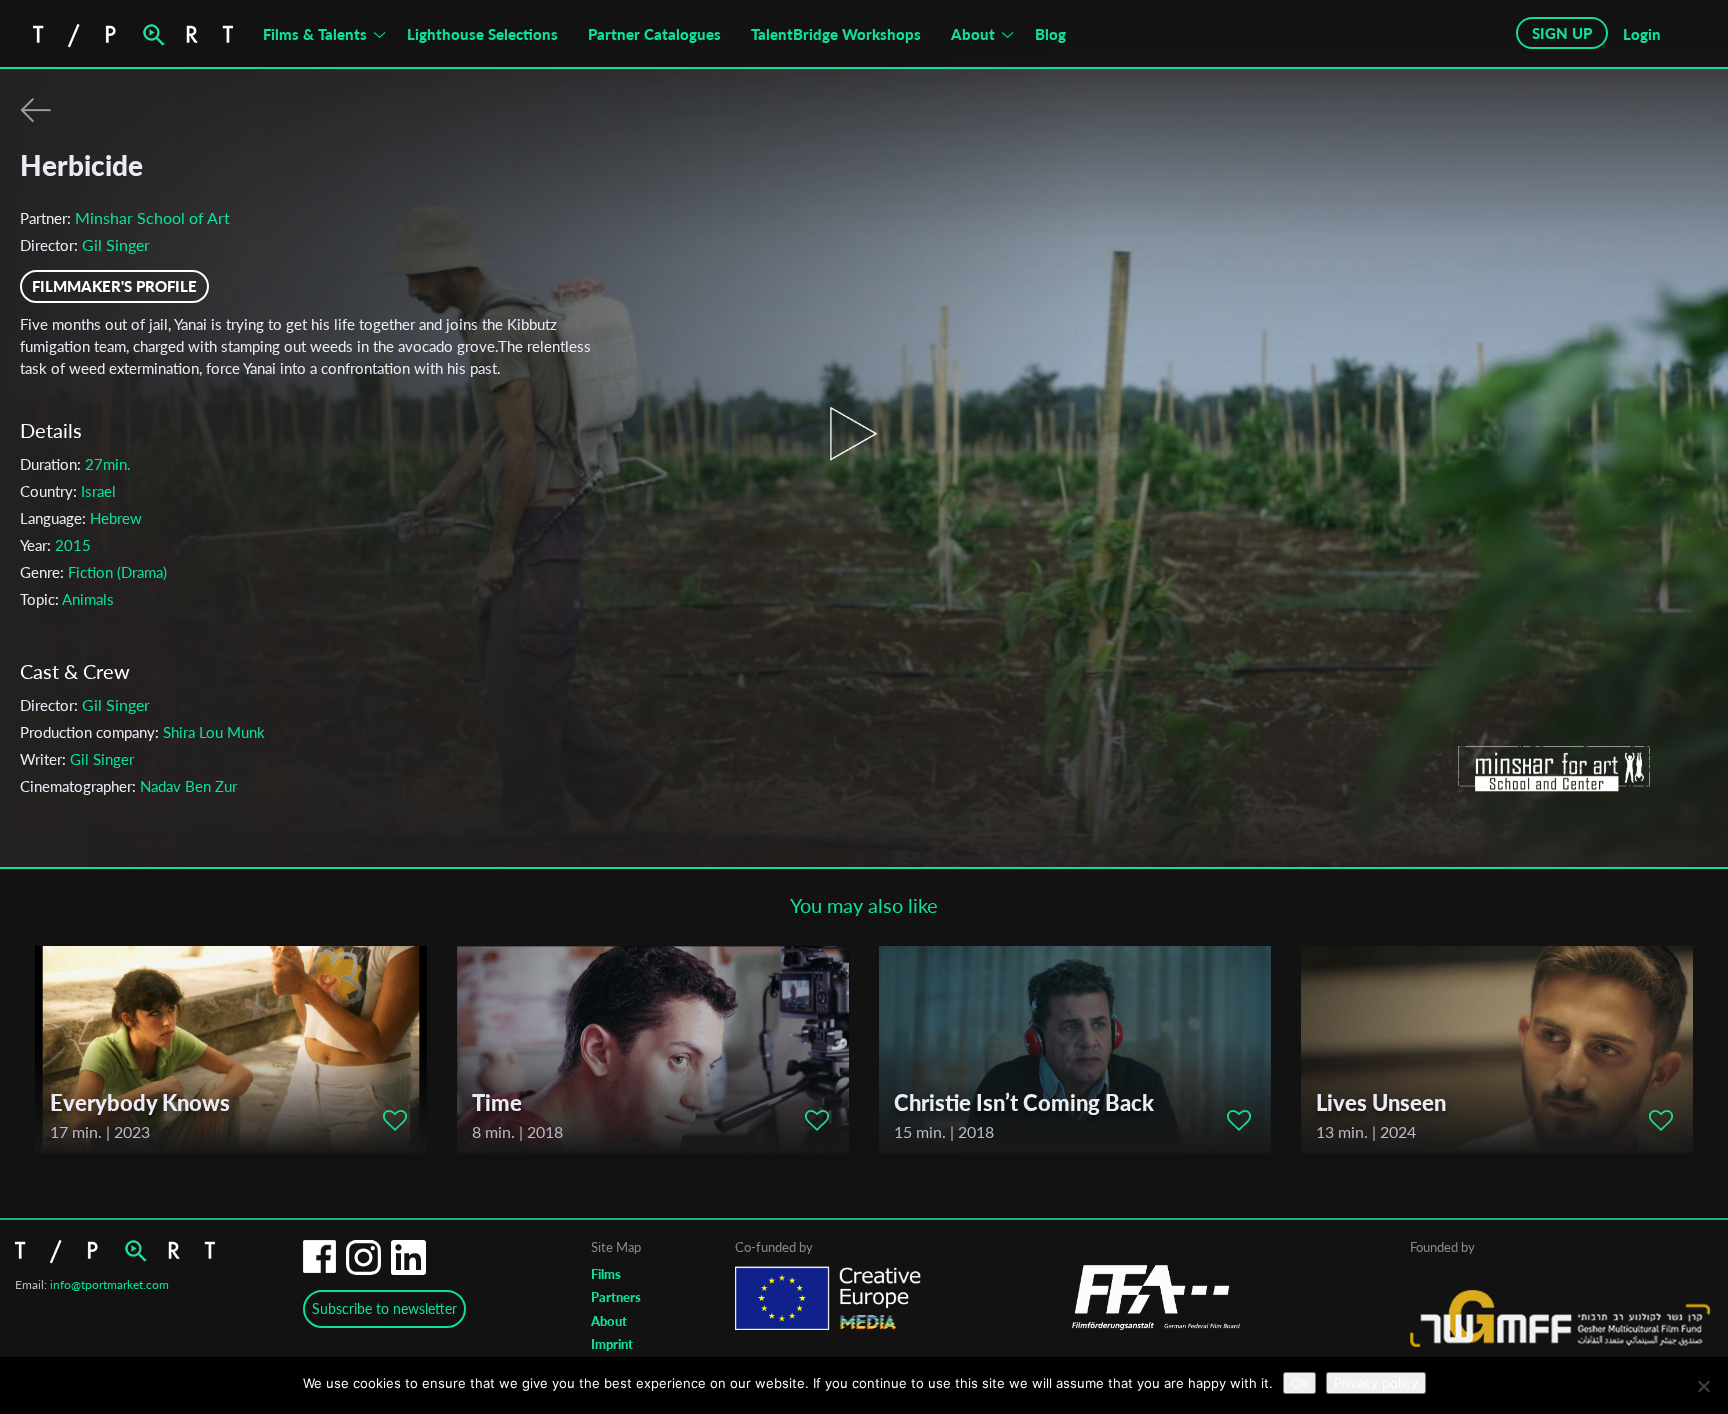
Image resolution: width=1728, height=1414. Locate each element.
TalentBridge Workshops (836, 34)
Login (1642, 34)
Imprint (612, 1344)
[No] (1703, 1386)
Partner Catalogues (654, 34)
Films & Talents (315, 34)
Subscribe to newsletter (384, 1308)
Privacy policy (1376, 1383)
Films (606, 1274)
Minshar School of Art (152, 217)
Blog (1050, 34)
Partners (616, 1297)
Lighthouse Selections (482, 34)
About (973, 34)
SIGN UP (1562, 33)
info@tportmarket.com (109, 1284)
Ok (1299, 1383)
